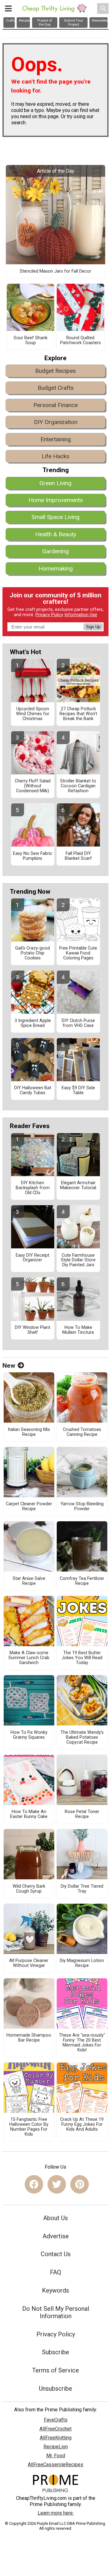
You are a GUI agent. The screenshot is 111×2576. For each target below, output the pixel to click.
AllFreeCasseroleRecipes (55, 2465)
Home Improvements (56, 500)
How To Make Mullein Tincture (78, 1330)
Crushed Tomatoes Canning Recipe (82, 1432)
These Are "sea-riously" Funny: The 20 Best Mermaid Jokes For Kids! (82, 2043)
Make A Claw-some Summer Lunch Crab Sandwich (29, 1658)
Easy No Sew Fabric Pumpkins (33, 856)
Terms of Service (55, 2370)
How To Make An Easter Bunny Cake (29, 1814)
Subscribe (55, 2352)
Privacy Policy (49, 615)
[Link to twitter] (57, 2184)
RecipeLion (56, 2447)
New (9, 1366)
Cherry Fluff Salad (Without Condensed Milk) (33, 786)
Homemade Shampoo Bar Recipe (29, 2038)
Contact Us (56, 2254)
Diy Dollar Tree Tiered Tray (82, 1889)
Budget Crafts (56, 388)
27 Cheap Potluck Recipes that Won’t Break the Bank (78, 714)
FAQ (55, 2272)
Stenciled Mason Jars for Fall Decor (55, 271)
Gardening (55, 551)
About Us (55, 2218)
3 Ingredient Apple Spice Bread (33, 1023)
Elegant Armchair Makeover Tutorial (78, 1185)
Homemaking (56, 569)
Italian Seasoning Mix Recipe (29, 1432)
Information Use (81, 615)
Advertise (56, 2236)
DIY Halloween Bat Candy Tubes (33, 1090)
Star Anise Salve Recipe (29, 1581)
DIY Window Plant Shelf (33, 1330)
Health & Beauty (56, 534)
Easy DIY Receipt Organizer (33, 1258)
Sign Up (93, 627)
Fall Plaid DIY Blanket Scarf (78, 856)
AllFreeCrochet (55, 2429)
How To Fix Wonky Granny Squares (29, 1735)
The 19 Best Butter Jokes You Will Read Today (82, 1658)
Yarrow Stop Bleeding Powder (82, 1506)
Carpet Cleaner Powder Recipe (29, 1506)
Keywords (55, 2290)
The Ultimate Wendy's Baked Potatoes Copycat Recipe (82, 1737)
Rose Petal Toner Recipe (82, 1814)
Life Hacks (55, 456)
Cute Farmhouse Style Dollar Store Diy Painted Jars (78, 1260)
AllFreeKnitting (56, 2438)
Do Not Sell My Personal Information (56, 2312)
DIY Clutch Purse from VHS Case (78, 1023)
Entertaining (56, 439)
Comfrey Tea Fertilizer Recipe (82, 1581)
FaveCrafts (56, 2420)
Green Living (55, 483)
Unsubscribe (55, 2388)
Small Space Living (55, 517)
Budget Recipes (55, 371)
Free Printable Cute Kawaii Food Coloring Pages (78, 953)
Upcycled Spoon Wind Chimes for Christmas (33, 714)
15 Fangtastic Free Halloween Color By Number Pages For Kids (29, 2127)
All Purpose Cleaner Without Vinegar (29, 1963)
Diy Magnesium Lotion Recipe (82, 1963)
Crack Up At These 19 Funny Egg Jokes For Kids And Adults (82, 2125)
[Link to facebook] (34, 2184)
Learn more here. (56, 2513)
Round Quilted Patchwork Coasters (80, 340)
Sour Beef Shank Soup (31, 340)
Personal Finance (55, 405)
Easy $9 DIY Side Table (78, 1090)
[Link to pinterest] (80, 2184)
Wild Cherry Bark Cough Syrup (29, 1889)
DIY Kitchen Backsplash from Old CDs (33, 1188)
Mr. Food (56, 2456)
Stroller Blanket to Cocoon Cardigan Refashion (78, 786)
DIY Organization (56, 422)
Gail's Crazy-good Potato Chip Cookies (33, 953)
